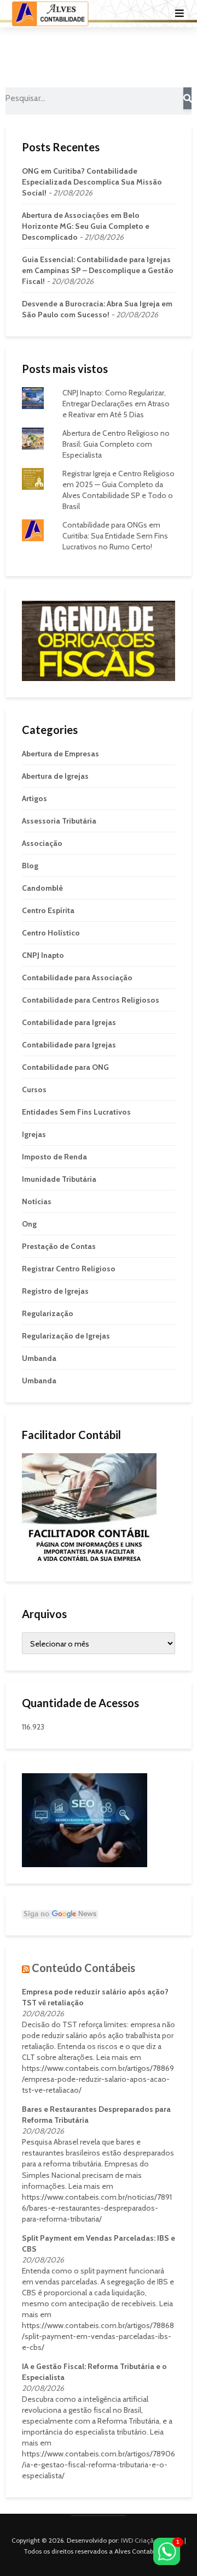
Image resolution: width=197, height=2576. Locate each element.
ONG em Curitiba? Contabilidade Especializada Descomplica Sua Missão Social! (92, 182)
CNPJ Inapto (43, 955)
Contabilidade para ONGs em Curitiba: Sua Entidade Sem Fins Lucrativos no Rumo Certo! (115, 536)
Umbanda (39, 1358)
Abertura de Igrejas (55, 776)
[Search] (187, 98)
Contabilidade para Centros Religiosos (91, 1000)
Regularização (48, 1313)
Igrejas (34, 1134)
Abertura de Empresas (60, 754)
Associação (42, 843)
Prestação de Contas (59, 1246)
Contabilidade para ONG (65, 1067)
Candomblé (42, 888)
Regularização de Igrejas (66, 1336)
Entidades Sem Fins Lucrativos (76, 1112)
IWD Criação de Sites (152, 2540)
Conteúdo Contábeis (83, 1968)
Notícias (37, 1201)
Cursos (34, 1089)
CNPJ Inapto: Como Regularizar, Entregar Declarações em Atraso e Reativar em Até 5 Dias (116, 404)
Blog (30, 866)
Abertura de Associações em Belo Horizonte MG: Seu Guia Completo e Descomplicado (86, 226)
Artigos (34, 798)
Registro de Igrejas (55, 1291)
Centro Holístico (51, 933)
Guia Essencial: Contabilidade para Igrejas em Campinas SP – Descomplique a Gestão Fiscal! (98, 270)
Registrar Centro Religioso (69, 1269)
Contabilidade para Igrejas (69, 1022)
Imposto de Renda (54, 1157)
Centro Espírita (48, 910)
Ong (29, 1224)
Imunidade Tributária (59, 1179)
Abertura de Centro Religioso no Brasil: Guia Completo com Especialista (116, 444)
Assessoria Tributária (59, 821)
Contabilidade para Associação (77, 978)
